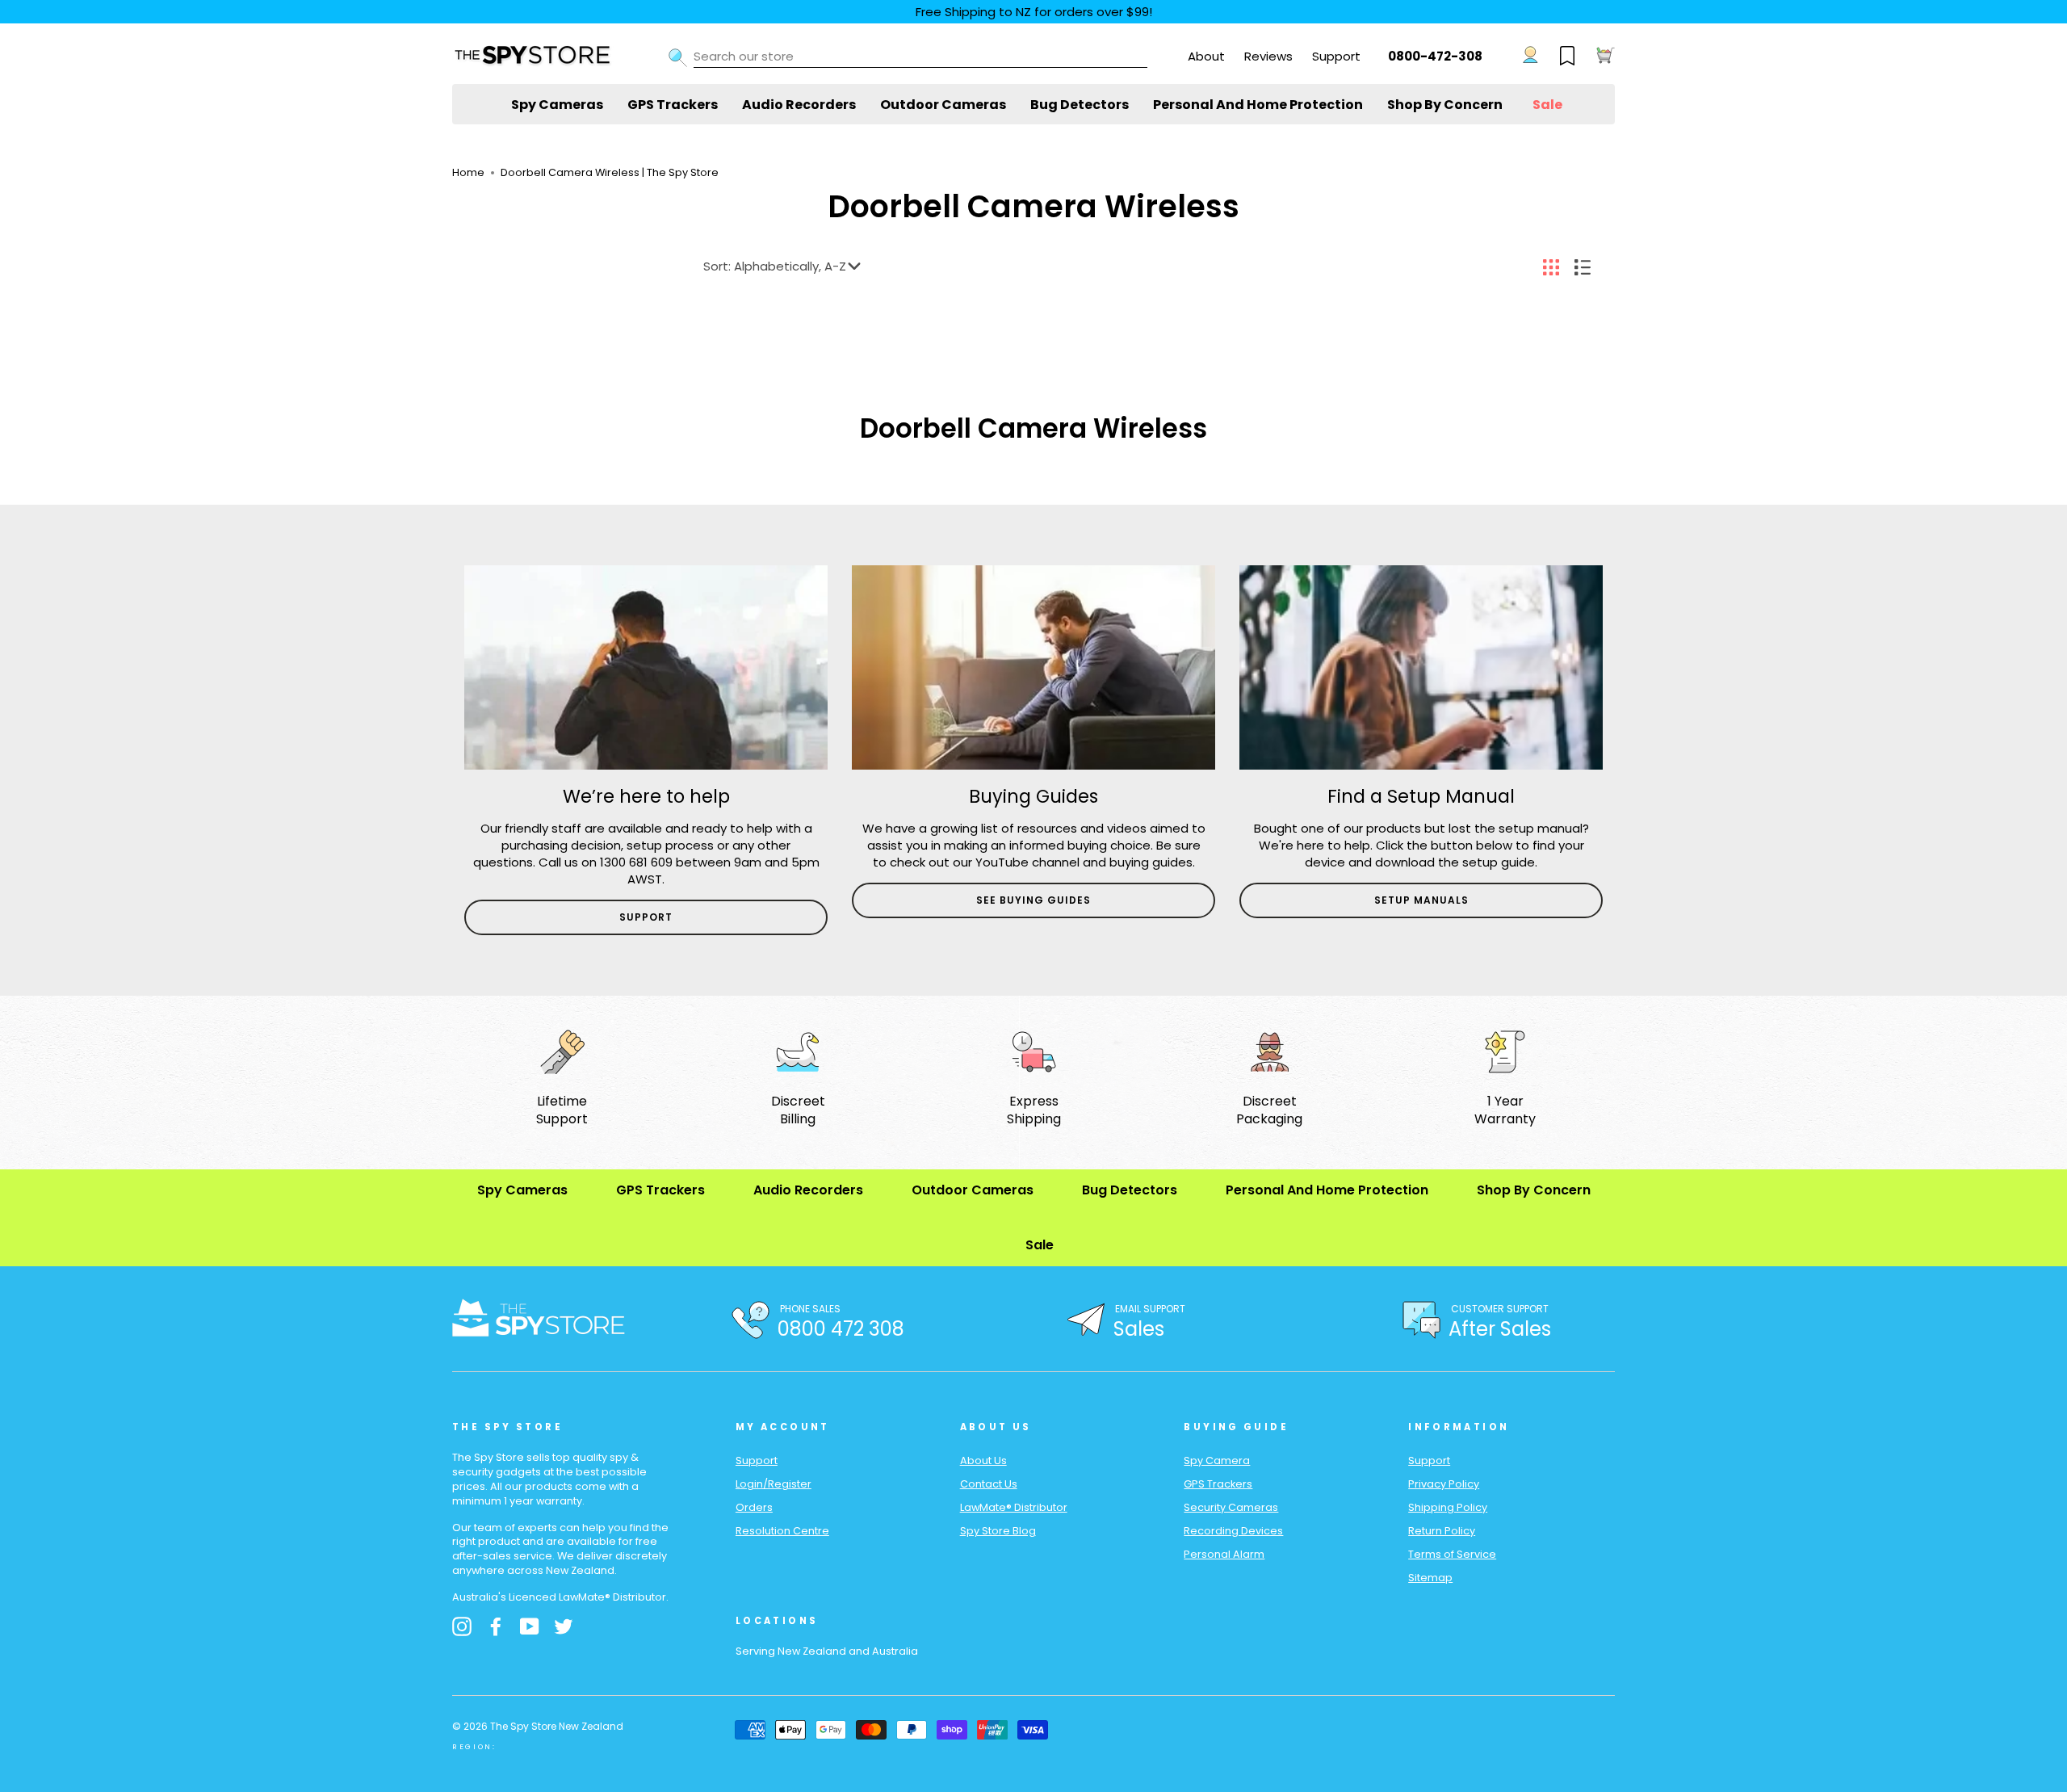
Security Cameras (1231, 1507)
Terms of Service (1452, 1554)
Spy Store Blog (998, 1531)
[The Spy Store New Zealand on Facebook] (496, 1626)
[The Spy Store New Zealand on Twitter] (564, 1626)
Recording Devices (1233, 1531)
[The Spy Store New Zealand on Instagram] (462, 1626)
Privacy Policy (1444, 1484)
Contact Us (989, 1484)
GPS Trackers (673, 105)
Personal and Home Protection (1258, 105)
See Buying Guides (1033, 900)
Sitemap (1430, 1578)
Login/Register (774, 1484)
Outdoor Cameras (943, 105)
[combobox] (920, 57)
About (1206, 56)
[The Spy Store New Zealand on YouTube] (530, 1626)
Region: (474, 1747)
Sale (1547, 105)
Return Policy (1442, 1531)
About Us (983, 1460)
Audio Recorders (799, 105)
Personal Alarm (1224, 1554)
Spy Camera (1217, 1460)
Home (468, 172)
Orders (754, 1507)
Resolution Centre (782, 1531)
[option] (646, 750)
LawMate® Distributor (1014, 1507)
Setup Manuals (1421, 900)
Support (1336, 56)
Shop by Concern (1445, 105)
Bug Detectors (1080, 105)
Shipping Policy (1448, 1507)
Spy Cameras (557, 105)
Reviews (1268, 56)
